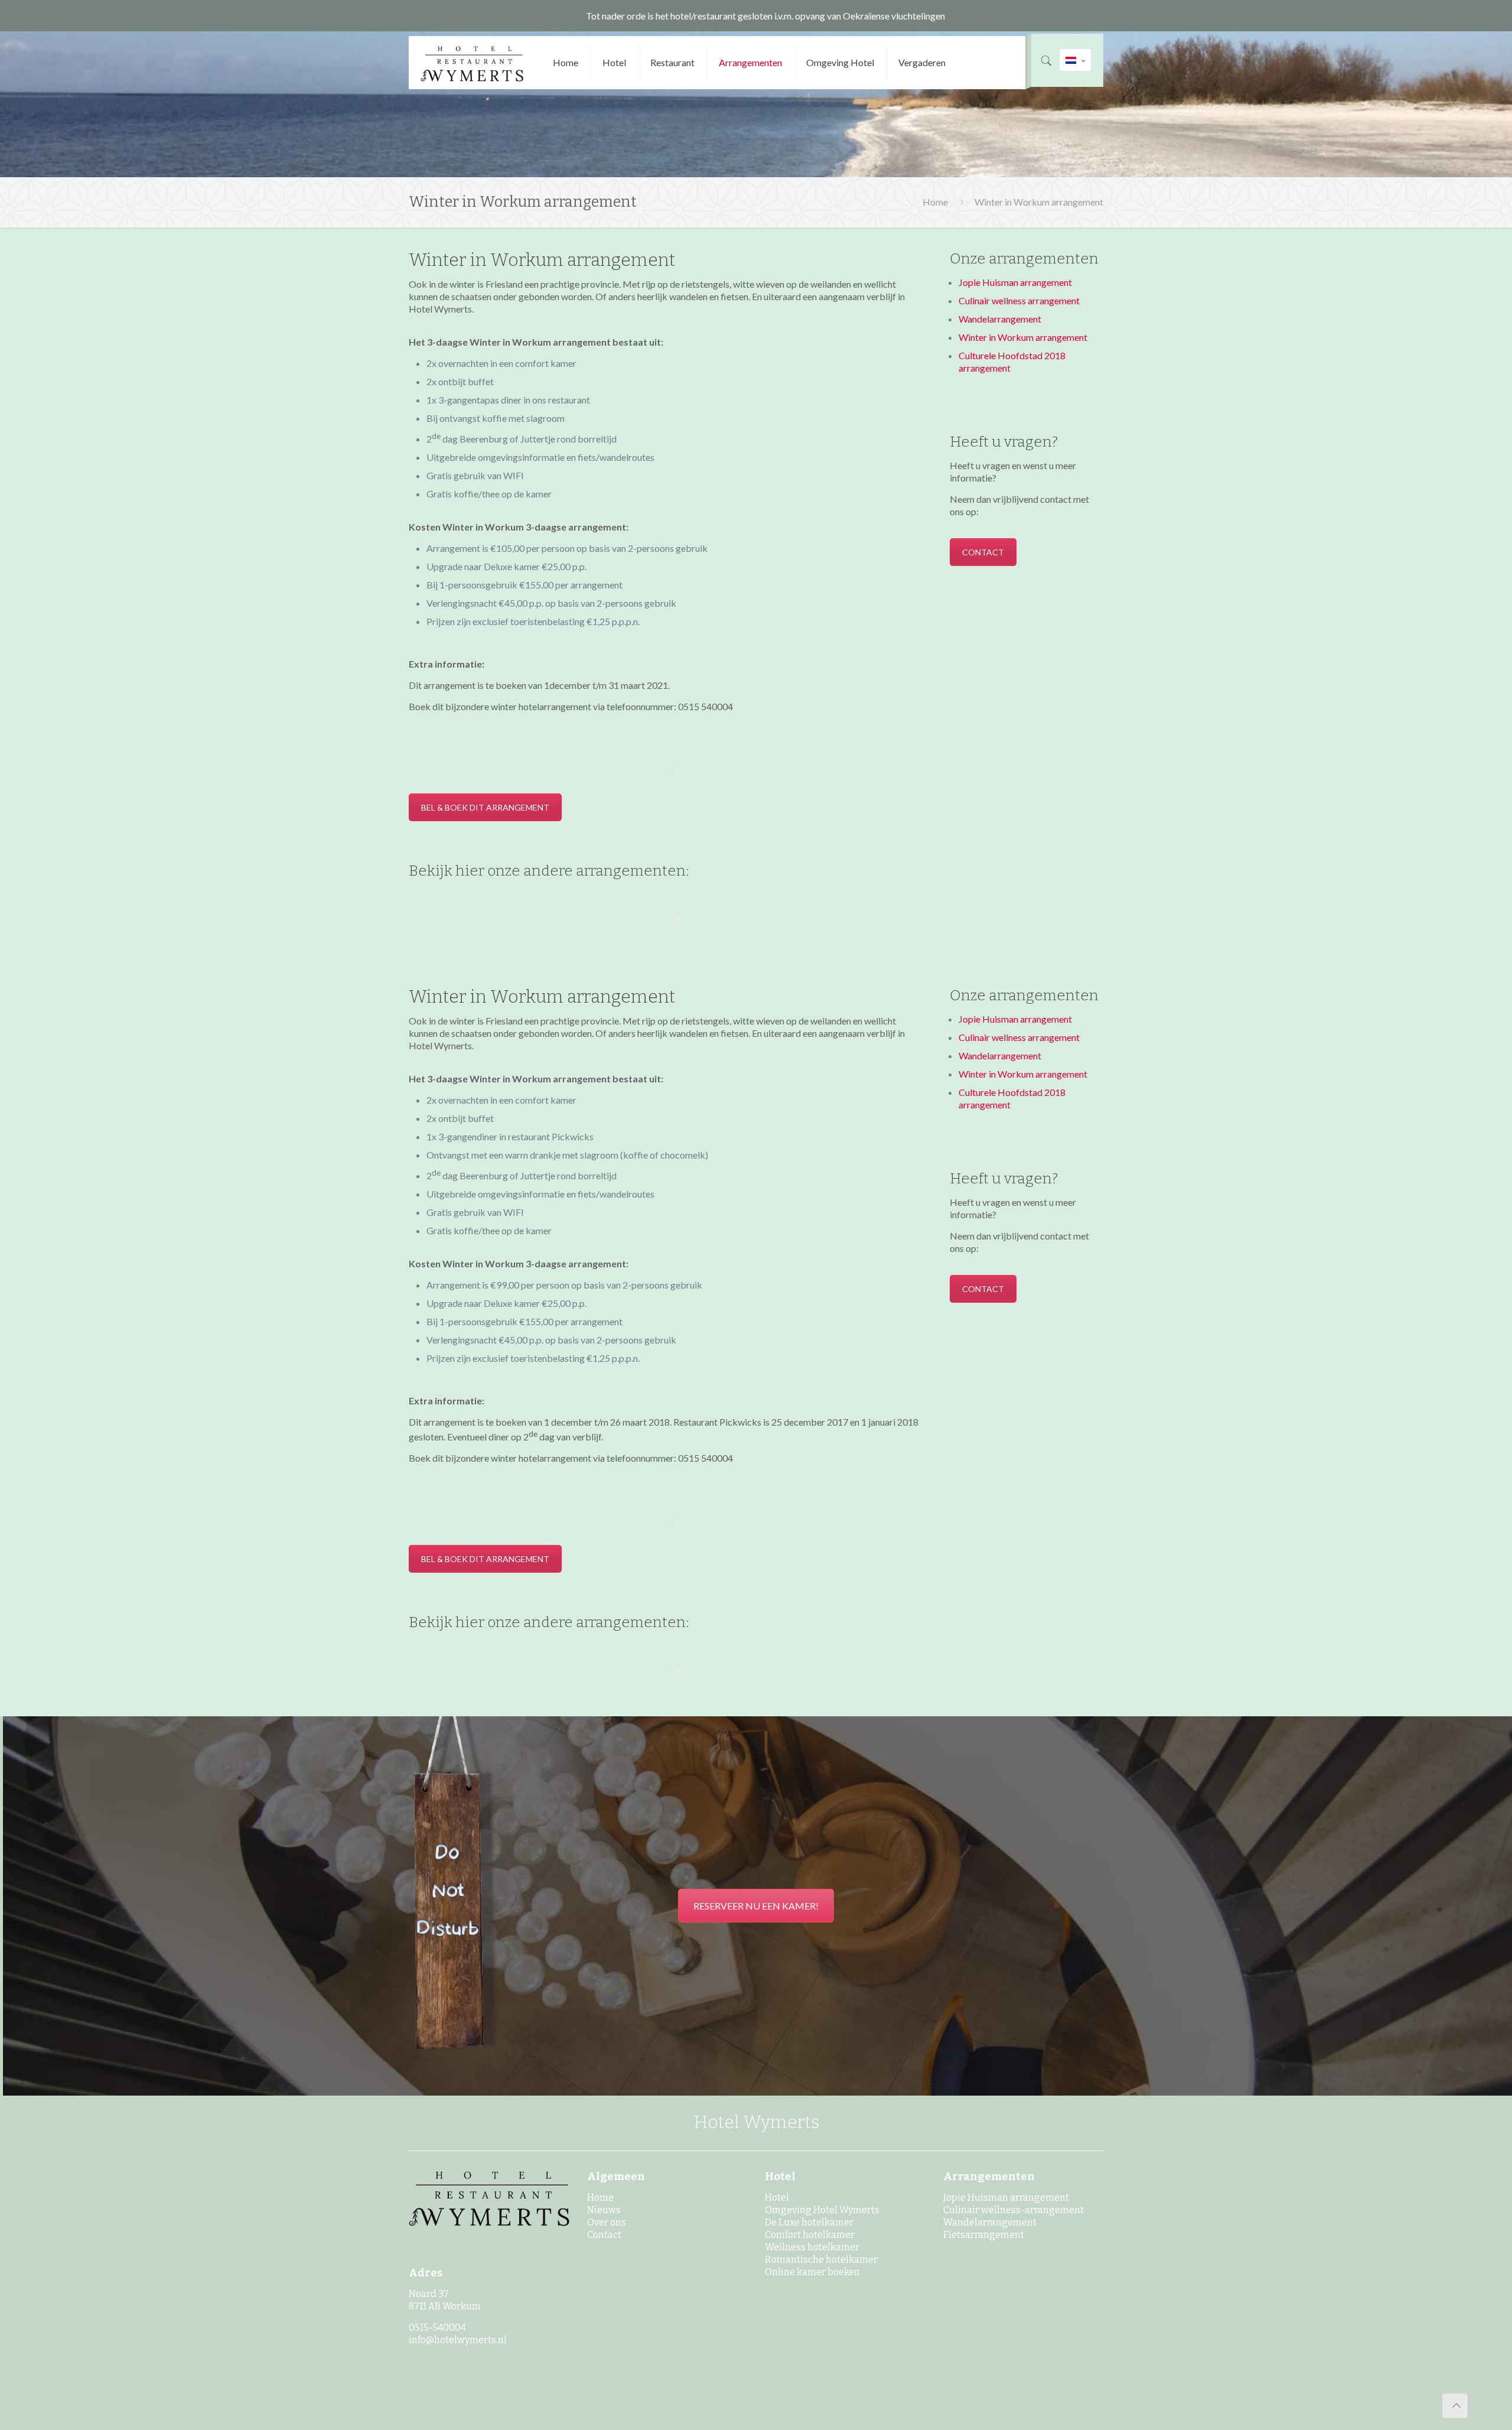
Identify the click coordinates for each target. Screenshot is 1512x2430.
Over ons (607, 2222)
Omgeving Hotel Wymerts (822, 2210)
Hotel (777, 2198)
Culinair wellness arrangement (1019, 300)
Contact (604, 2235)
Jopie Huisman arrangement (1015, 282)
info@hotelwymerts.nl (458, 2340)
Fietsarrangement (984, 2235)
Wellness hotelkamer (812, 2247)
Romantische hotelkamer (821, 2260)
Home (935, 202)
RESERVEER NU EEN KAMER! (756, 1906)
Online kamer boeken (812, 2272)
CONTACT (983, 552)
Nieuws (604, 2210)
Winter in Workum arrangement (1039, 202)
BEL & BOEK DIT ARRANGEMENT (485, 807)
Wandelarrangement (1000, 319)
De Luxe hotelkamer (809, 2222)
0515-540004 (437, 2327)
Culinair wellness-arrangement (1014, 2210)
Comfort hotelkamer (810, 2235)
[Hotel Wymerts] (472, 63)
